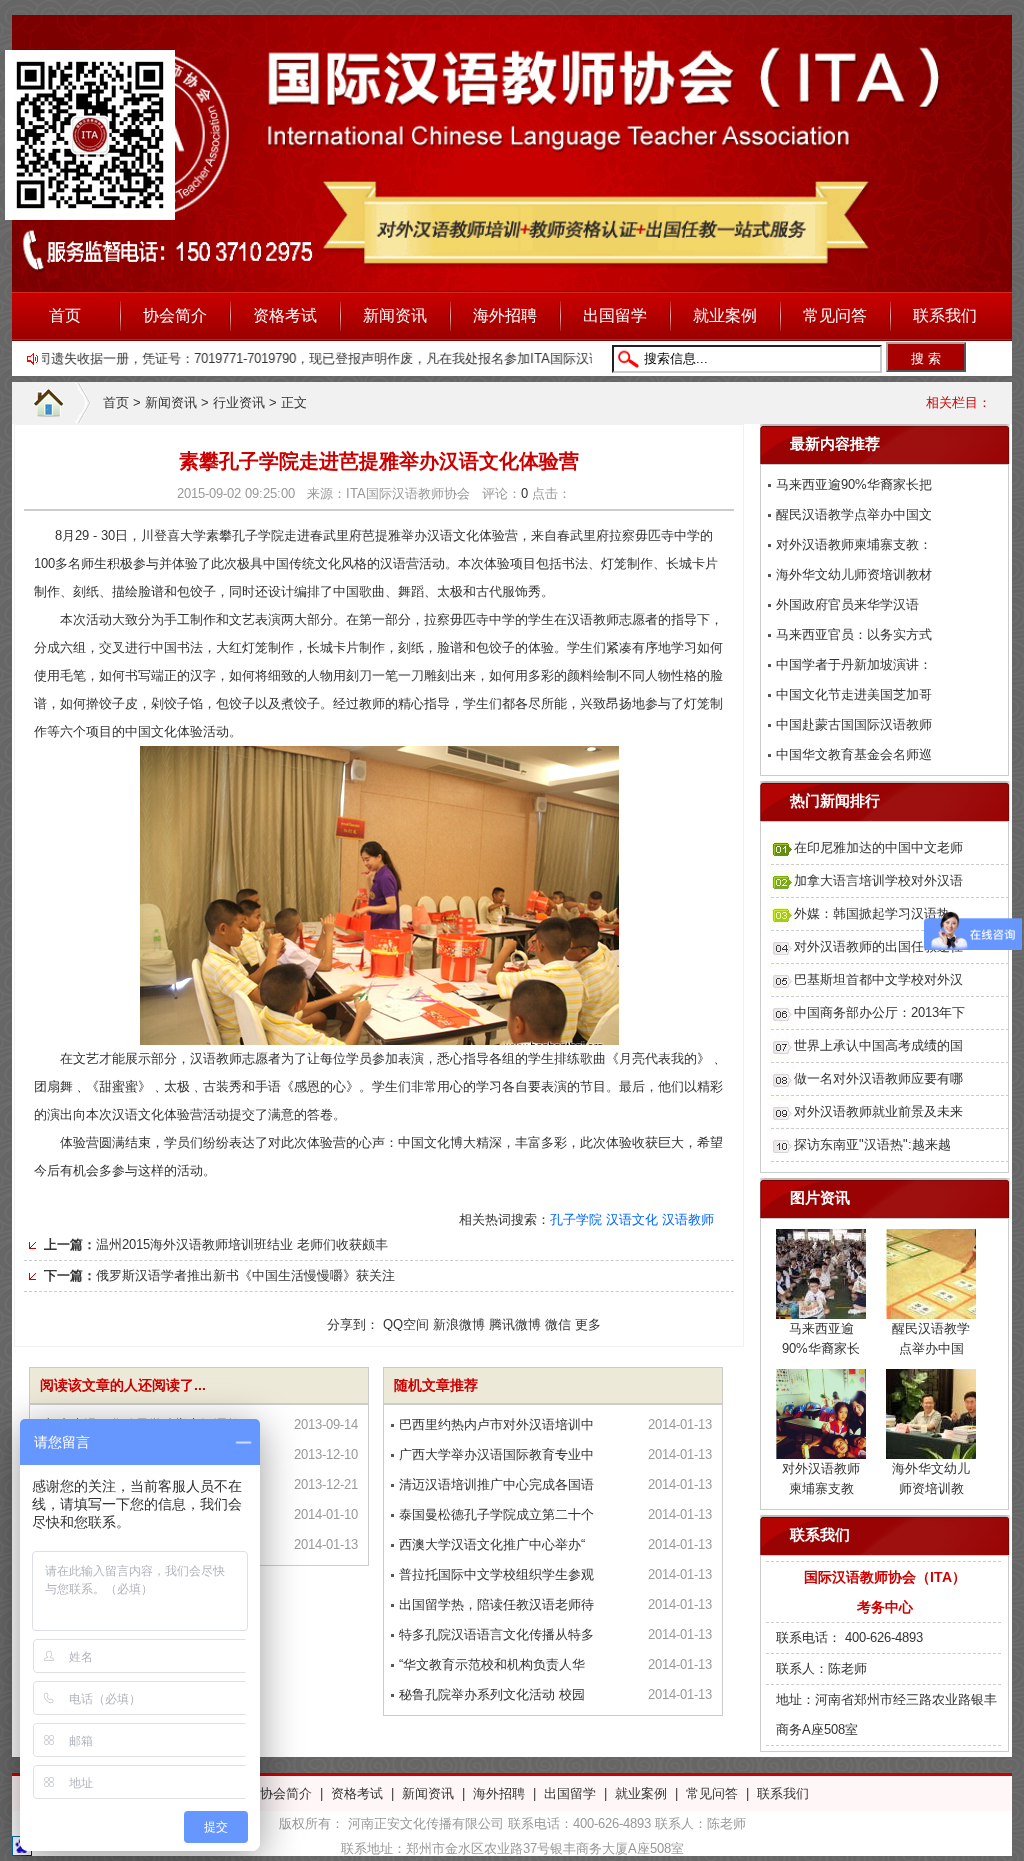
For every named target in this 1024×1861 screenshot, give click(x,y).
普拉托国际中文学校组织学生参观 (496, 1574)
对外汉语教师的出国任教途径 (878, 946)
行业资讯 (239, 402)
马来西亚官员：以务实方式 (854, 634)
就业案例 (725, 315)
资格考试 (285, 315)
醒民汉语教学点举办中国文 (854, 514)
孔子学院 (576, 1219)
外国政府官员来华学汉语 (847, 604)
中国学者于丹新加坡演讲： (854, 664)
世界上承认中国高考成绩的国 (878, 1045)
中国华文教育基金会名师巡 (854, 754)
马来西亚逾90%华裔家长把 (854, 484)
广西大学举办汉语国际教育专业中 (496, 1454)
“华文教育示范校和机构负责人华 (492, 1664)
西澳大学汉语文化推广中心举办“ (492, 1544)
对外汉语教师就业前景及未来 (878, 1111)
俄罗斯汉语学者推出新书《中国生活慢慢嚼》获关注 (245, 1275)
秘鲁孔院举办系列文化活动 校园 (492, 1694)
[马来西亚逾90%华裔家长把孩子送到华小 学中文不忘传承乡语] (821, 1306)
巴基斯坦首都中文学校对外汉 (878, 979)
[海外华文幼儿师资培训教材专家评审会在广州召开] (931, 1446)
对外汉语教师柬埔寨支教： (854, 544)
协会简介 (175, 315)
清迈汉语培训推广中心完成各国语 (496, 1484)
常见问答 (835, 315)
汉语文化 (632, 1219)
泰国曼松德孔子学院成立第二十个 (496, 1514)
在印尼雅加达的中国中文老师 (878, 847)
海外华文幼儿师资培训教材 (854, 574)
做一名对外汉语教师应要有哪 (878, 1078)
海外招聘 (505, 315)
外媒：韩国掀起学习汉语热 (872, 913)
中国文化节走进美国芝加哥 (854, 694)
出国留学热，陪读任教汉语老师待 (496, 1604)
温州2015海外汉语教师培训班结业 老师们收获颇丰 (242, 1244)
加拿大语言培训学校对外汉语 (878, 880)
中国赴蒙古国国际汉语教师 (854, 724)
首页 (65, 315)
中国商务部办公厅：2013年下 (879, 1012)
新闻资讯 (395, 315)
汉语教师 (688, 1219)
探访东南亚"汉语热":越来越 (872, 1144)
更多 (588, 1324)
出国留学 (615, 315)
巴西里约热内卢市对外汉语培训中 (496, 1424)
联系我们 (945, 315)
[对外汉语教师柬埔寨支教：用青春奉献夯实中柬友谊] (821, 1446)
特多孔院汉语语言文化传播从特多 (496, 1634)
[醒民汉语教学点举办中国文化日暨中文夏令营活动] (931, 1306)
